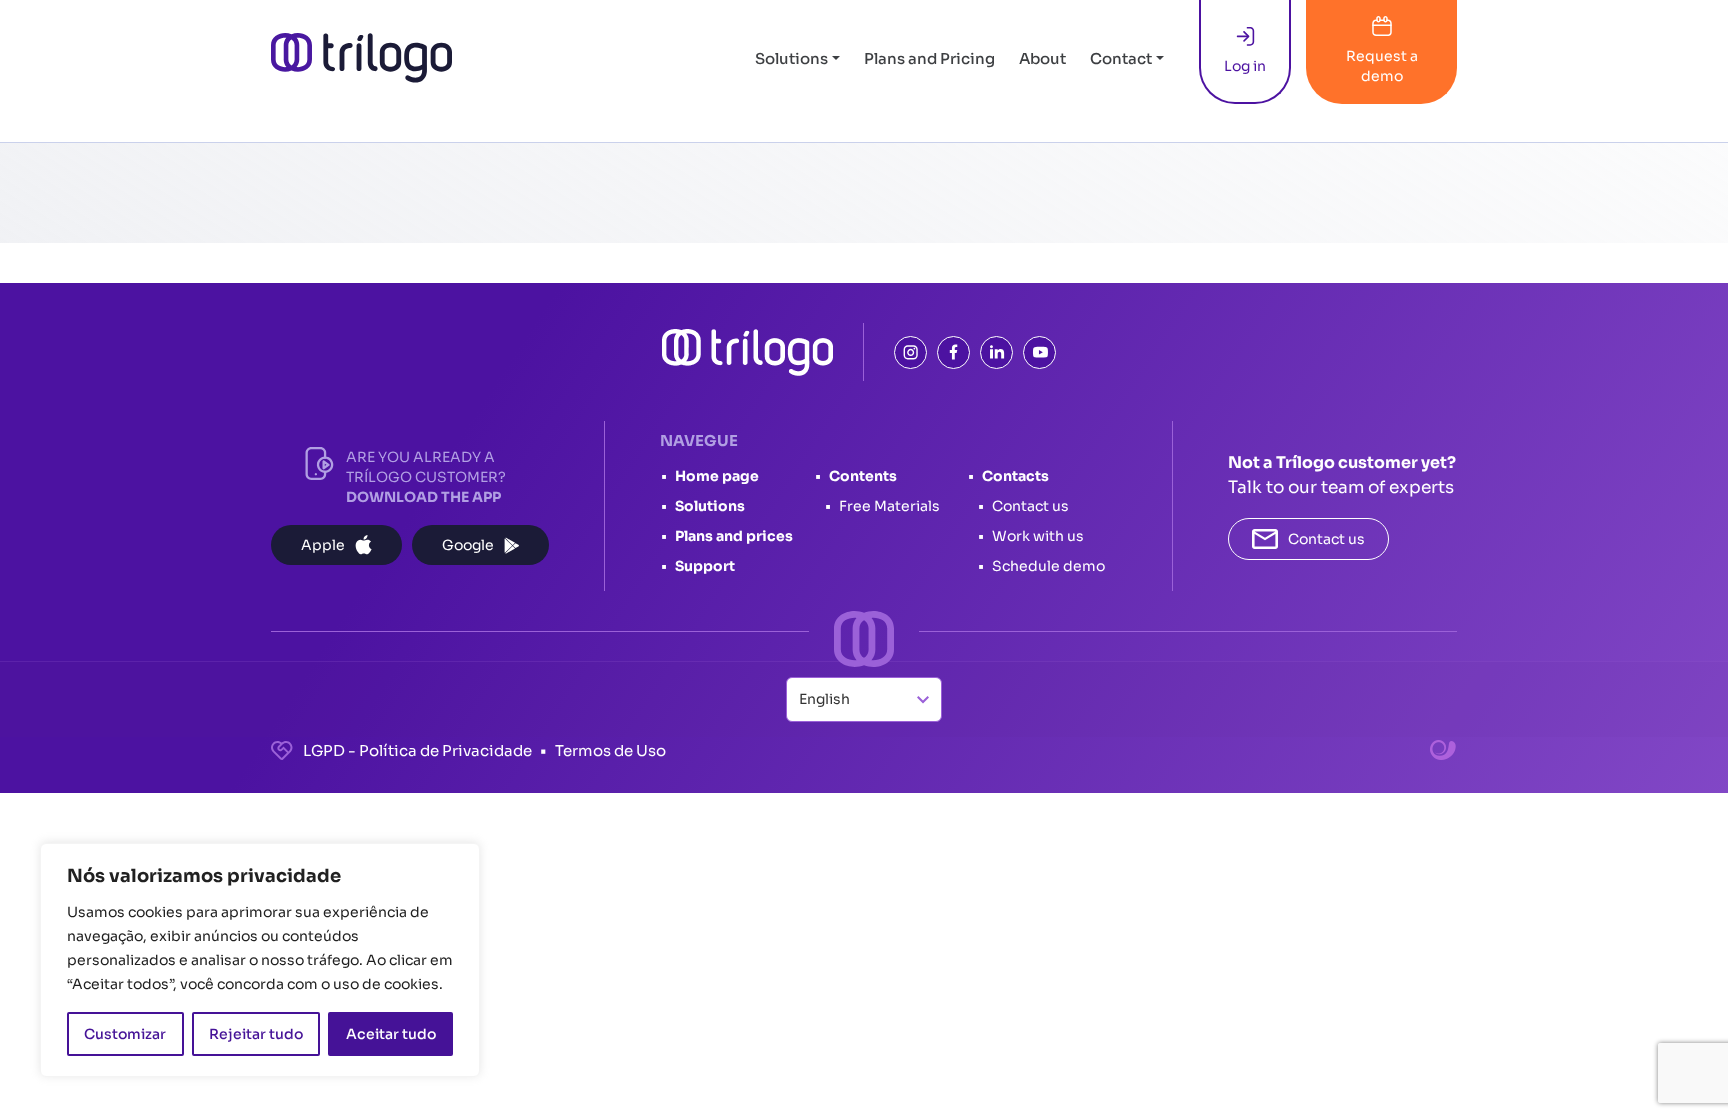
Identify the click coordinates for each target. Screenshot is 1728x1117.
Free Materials (889, 506)
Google (468, 545)
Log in (1245, 66)
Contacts (1015, 476)
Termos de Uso (610, 750)
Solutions (791, 58)
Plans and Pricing (929, 58)
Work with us (1038, 536)
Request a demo (1382, 66)
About (1042, 58)
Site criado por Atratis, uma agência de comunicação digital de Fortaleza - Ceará (1443, 751)
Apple (323, 545)
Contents (863, 476)
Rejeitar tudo (256, 1034)
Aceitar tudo (391, 1034)
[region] (260, 960)
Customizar (125, 1034)
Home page (717, 476)
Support (705, 566)
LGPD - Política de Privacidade (417, 750)
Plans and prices (734, 536)
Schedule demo (1048, 566)
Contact (1121, 58)
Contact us (1030, 506)
